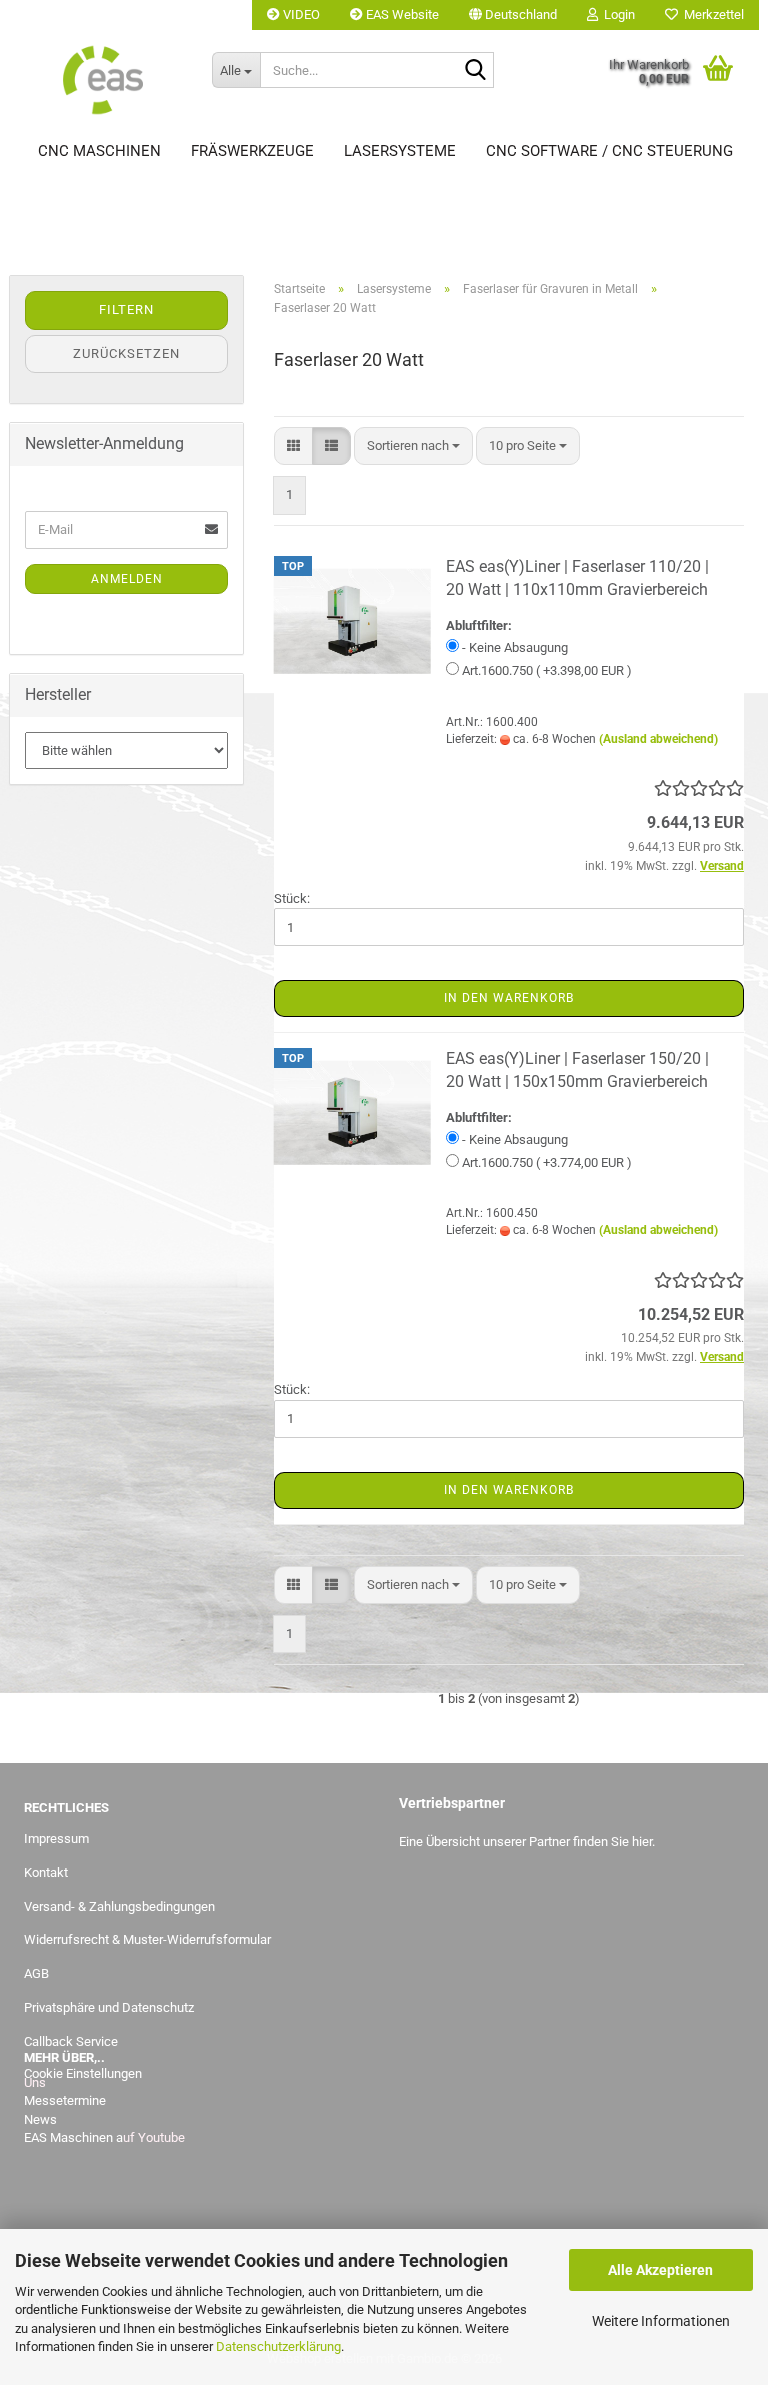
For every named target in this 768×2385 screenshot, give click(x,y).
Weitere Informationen (661, 2321)
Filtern (126, 309)
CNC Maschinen (99, 151)
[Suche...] (475, 71)
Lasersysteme (400, 151)
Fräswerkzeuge (252, 151)
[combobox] (413, 446)
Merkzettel (711, 14)
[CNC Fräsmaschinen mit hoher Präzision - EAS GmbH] (103, 80)
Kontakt (46, 1872)
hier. (643, 1841)
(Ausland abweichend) (658, 739)
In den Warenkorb (509, 998)
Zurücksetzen (126, 353)
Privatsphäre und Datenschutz (109, 2007)
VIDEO (300, 14)
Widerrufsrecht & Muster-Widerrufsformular (147, 1939)
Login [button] (616, 14)
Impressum (56, 1838)
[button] (513, 15)
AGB (36, 1973)
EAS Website (401, 14)
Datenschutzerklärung (278, 2346)
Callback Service (71, 2041)
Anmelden (127, 579)
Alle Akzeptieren (660, 2270)
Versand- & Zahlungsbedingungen (119, 1906)
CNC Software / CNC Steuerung (609, 151)
